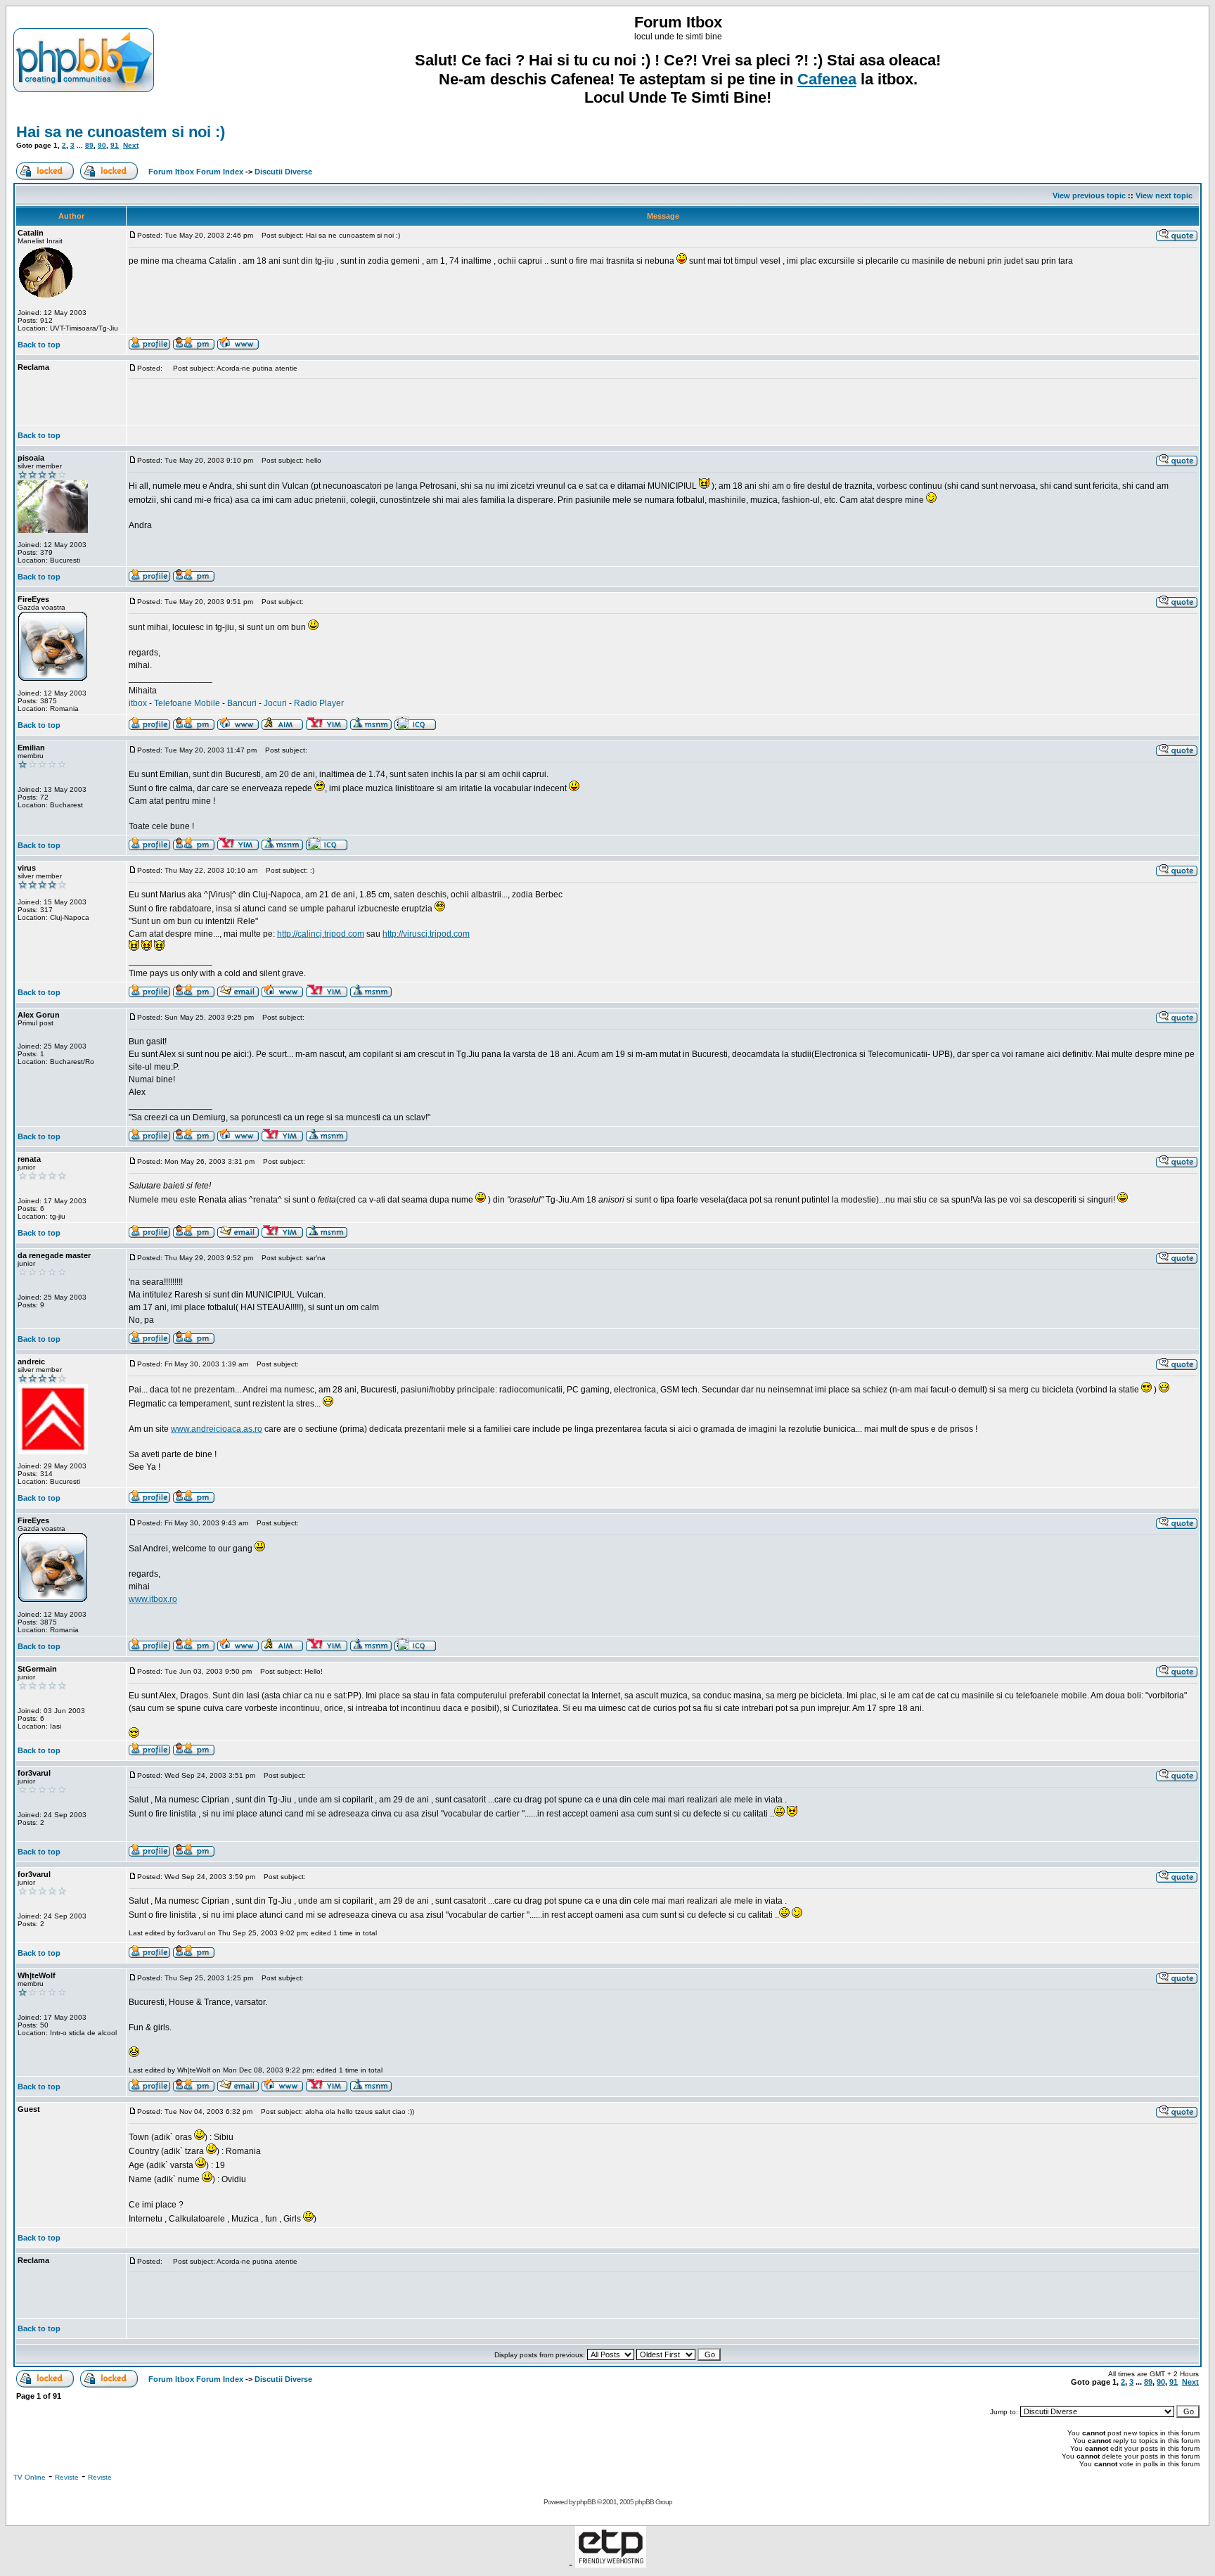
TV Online (30, 2477)
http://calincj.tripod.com (321, 934)
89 (89, 145)
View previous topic (1089, 196)
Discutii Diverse (283, 172)
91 (115, 145)
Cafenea (827, 79)
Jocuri (275, 703)
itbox (138, 703)
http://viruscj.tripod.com (426, 934)
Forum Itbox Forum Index (196, 172)
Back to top (39, 345)
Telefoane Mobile (187, 703)
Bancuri (242, 703)
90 (102, 145)
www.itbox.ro (153, 1599)
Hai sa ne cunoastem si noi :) (121, 132)
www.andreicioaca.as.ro (217, 1429)
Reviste (67, 2477)
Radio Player (319, 703)
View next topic (1164, 196)
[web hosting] (611, 2564)
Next (131, 145)
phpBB (586, 2502)
